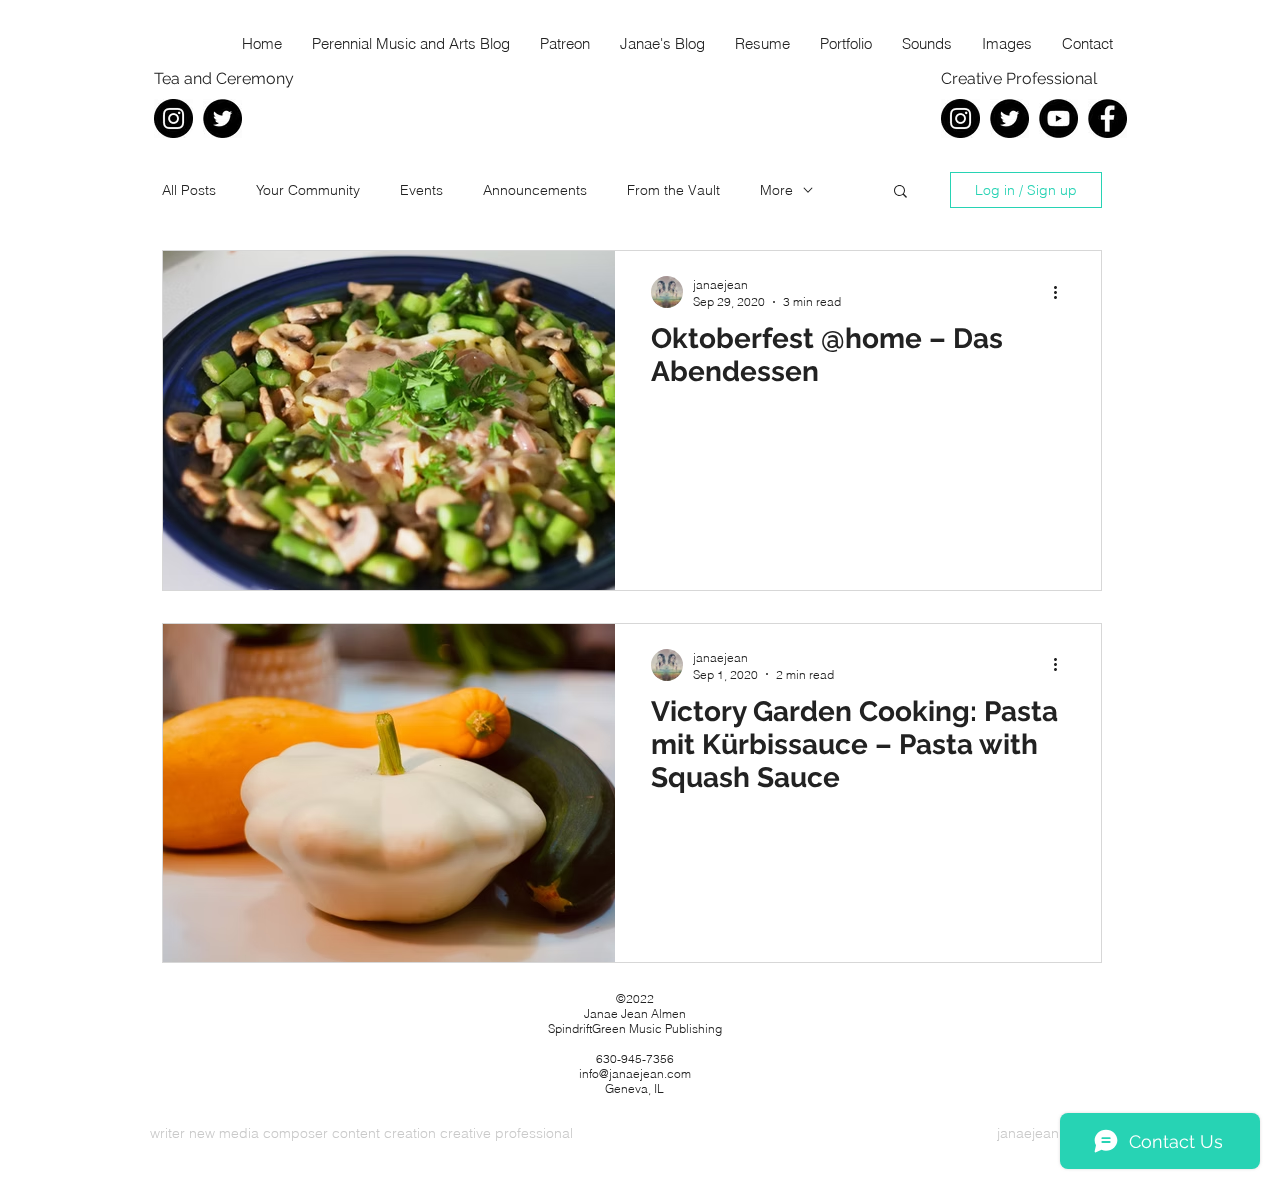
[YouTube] (1058, 118)
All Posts (189, 190)
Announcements (535, 190)
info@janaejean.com (635, 1073)
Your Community (308, 190)
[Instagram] (173, 118)
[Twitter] (222, 118)
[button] (900, 192)
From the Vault (673, 190)
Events (421, 190)
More (776, 190)
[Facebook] (1107, 118)
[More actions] (1062, 292)
